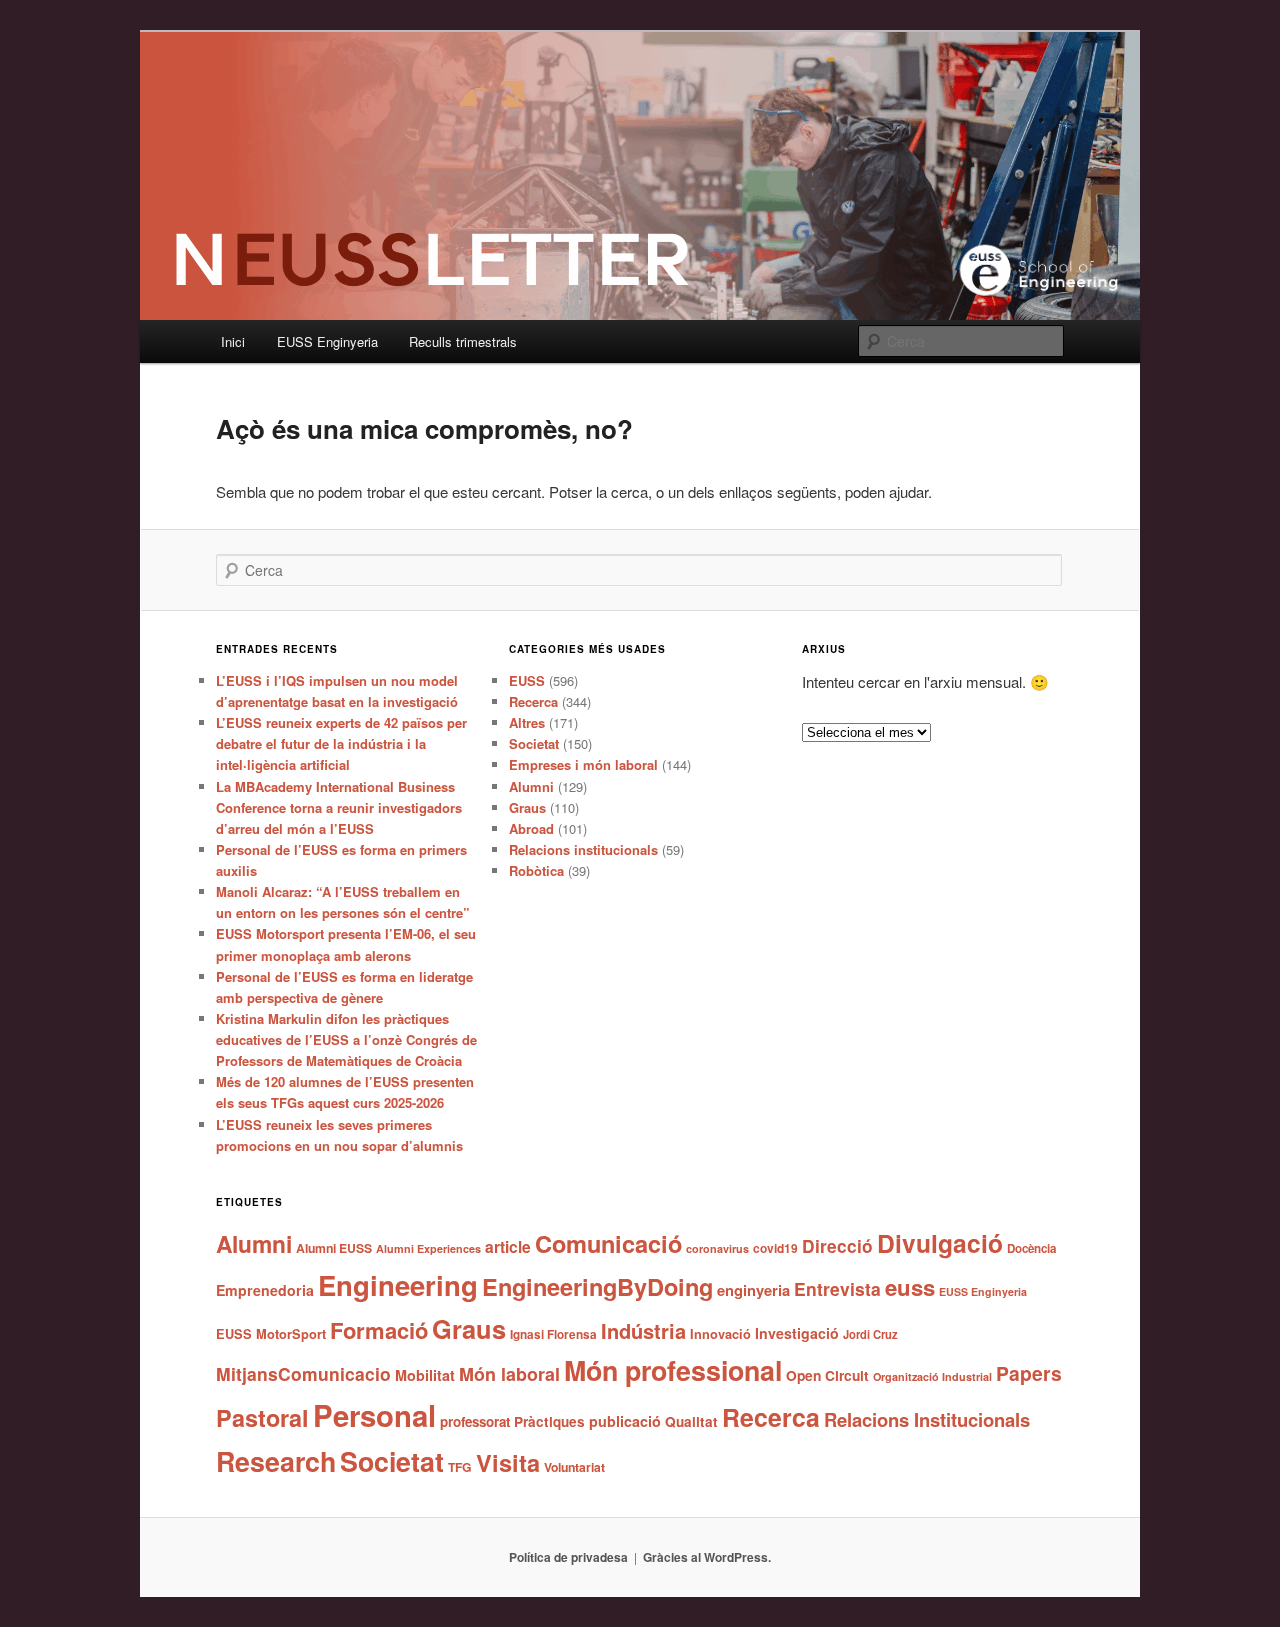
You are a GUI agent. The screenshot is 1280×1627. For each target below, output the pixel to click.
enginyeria (753, 1290)
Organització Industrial (932, 1376)
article (508, 1246)
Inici (233, 341)
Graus (527, 807)
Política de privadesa (568, 1557)
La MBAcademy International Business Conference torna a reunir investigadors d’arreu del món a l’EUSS (339, 807)
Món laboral (509, 1374)
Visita (508, 1462)
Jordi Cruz (870, 1334)
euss (910, 1287)
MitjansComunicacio (303, 1373)
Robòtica (536, 870)
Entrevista (837, 1288)
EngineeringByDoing (597, 1286)
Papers (1029, 1373)
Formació (379, 1330)
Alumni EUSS (334, 1248)
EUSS (527, 680)
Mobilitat (425, 1375)
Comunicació (608, 1243)
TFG (460, 1467)
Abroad (531, 828)
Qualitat (691, 1421)
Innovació (720, 1334)
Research (276, 1461)
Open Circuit (827, 1375)
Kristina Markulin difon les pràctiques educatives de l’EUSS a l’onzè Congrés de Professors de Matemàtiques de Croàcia (346, 1039)
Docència (1031, 1248)
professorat (475, 1421)
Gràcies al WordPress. (707, 1557)
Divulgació (940, 1243)
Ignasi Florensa (553, 1334)
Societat (534, 743)
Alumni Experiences (428, 1248)
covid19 (775, 1248)
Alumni (531, 786)
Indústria (643, 1330)
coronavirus (717, 1248)
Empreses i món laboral (583, 764)
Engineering (398, 1284)
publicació (625, 1421)
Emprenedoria (265, 1290)
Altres (527, 722)
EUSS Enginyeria (327, 341)
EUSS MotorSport (271, 1334)
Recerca (533, 701)
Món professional (673, 1370)
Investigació (797, 1333)
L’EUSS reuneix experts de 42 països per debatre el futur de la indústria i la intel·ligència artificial (341, 743)
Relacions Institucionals (927, 1419)
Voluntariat (574, 1467)
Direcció (837, 1245)
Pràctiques (549, 1421)
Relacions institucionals (583, 849)
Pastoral (262, 1417)
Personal (374, 1415)
